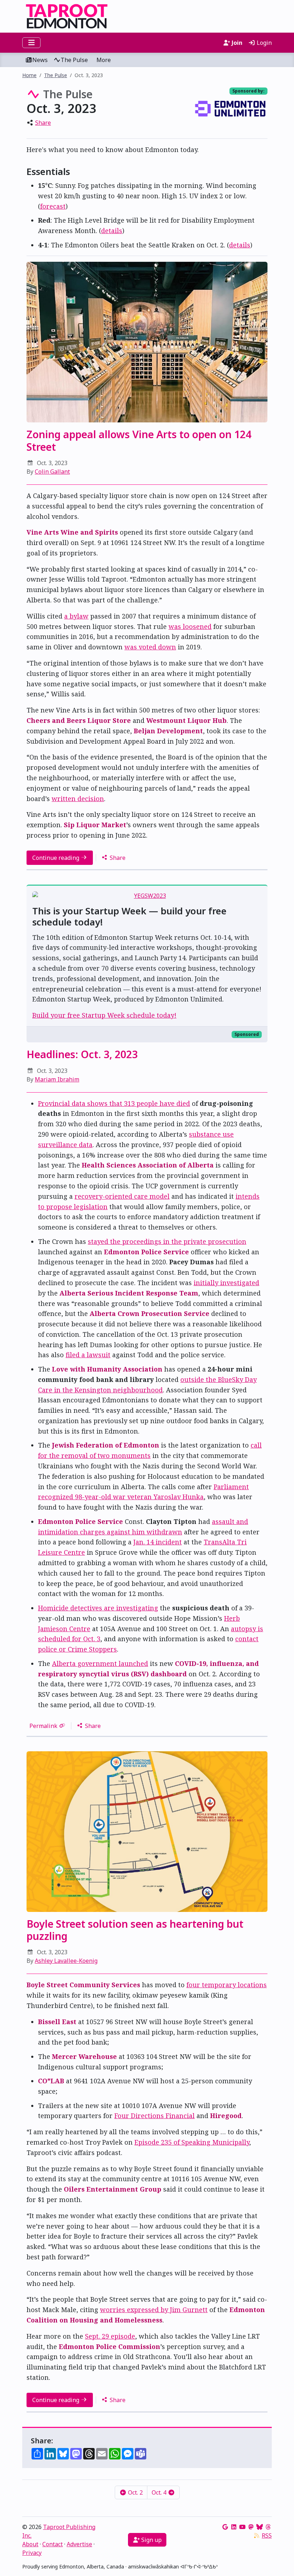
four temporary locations (227, 1985)
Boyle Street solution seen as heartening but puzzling (135, 1930)
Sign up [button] (151, 2540)
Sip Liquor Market (95, 825)
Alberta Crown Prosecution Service (150, 1313)
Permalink (43, 1726)
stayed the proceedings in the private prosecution (167, 1241)
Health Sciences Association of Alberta (148, 1165)
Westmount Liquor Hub (186, 720)
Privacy (32, 2553)
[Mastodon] (251, 2527)
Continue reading (56, 858)
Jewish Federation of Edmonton (106, 1445)
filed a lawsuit (88, 1355)
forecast (53, 206)
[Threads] (268, 2527)
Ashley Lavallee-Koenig (66, 1961)
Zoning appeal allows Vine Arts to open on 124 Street (139, 440)
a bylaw (76, 616)
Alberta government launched (100, 1663)
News (40, 60)
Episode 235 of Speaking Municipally (192, 2142)
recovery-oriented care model (122, 1196)
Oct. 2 (135, 2492)
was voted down (150, 647)
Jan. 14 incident (158, 1542)
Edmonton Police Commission (110, 2347)
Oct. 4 (160, 2492)
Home (29, 75)
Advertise (79, 2544)
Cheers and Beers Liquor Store (79, 720)
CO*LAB (51, 2081)
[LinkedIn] (234, 2527)
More (104, 60)
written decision (78, 799)
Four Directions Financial (155, 2116)
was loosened (190, 626)
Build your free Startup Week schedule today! (104, 1015)
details (112, 231)
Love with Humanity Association (107, 1369)
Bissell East (57, 2022)
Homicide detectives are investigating (98, 1608)
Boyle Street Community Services (83, 1985)
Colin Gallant (52, 472)
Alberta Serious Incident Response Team (129, 1293)
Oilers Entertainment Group (113, 2189)
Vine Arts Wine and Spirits (72, 532)
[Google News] (225, 2527)
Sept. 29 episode (110, 2336)
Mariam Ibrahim (57, 1079)
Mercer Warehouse (84, 2056)
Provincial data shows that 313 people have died (114, 1103)
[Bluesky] (260, 2527)
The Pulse (74, 60)
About (30, 2544)
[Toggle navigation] (31, 43)
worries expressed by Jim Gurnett (154, 2310)
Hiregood (226, 2116)
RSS (267, 2535)
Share (43, 123)
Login (264, 43)
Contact (53, 2544)
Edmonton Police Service (146, 1252)
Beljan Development (168, 731)
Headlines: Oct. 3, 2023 (82, 1054)
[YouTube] (242, 2527)
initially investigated (226, 1283)
